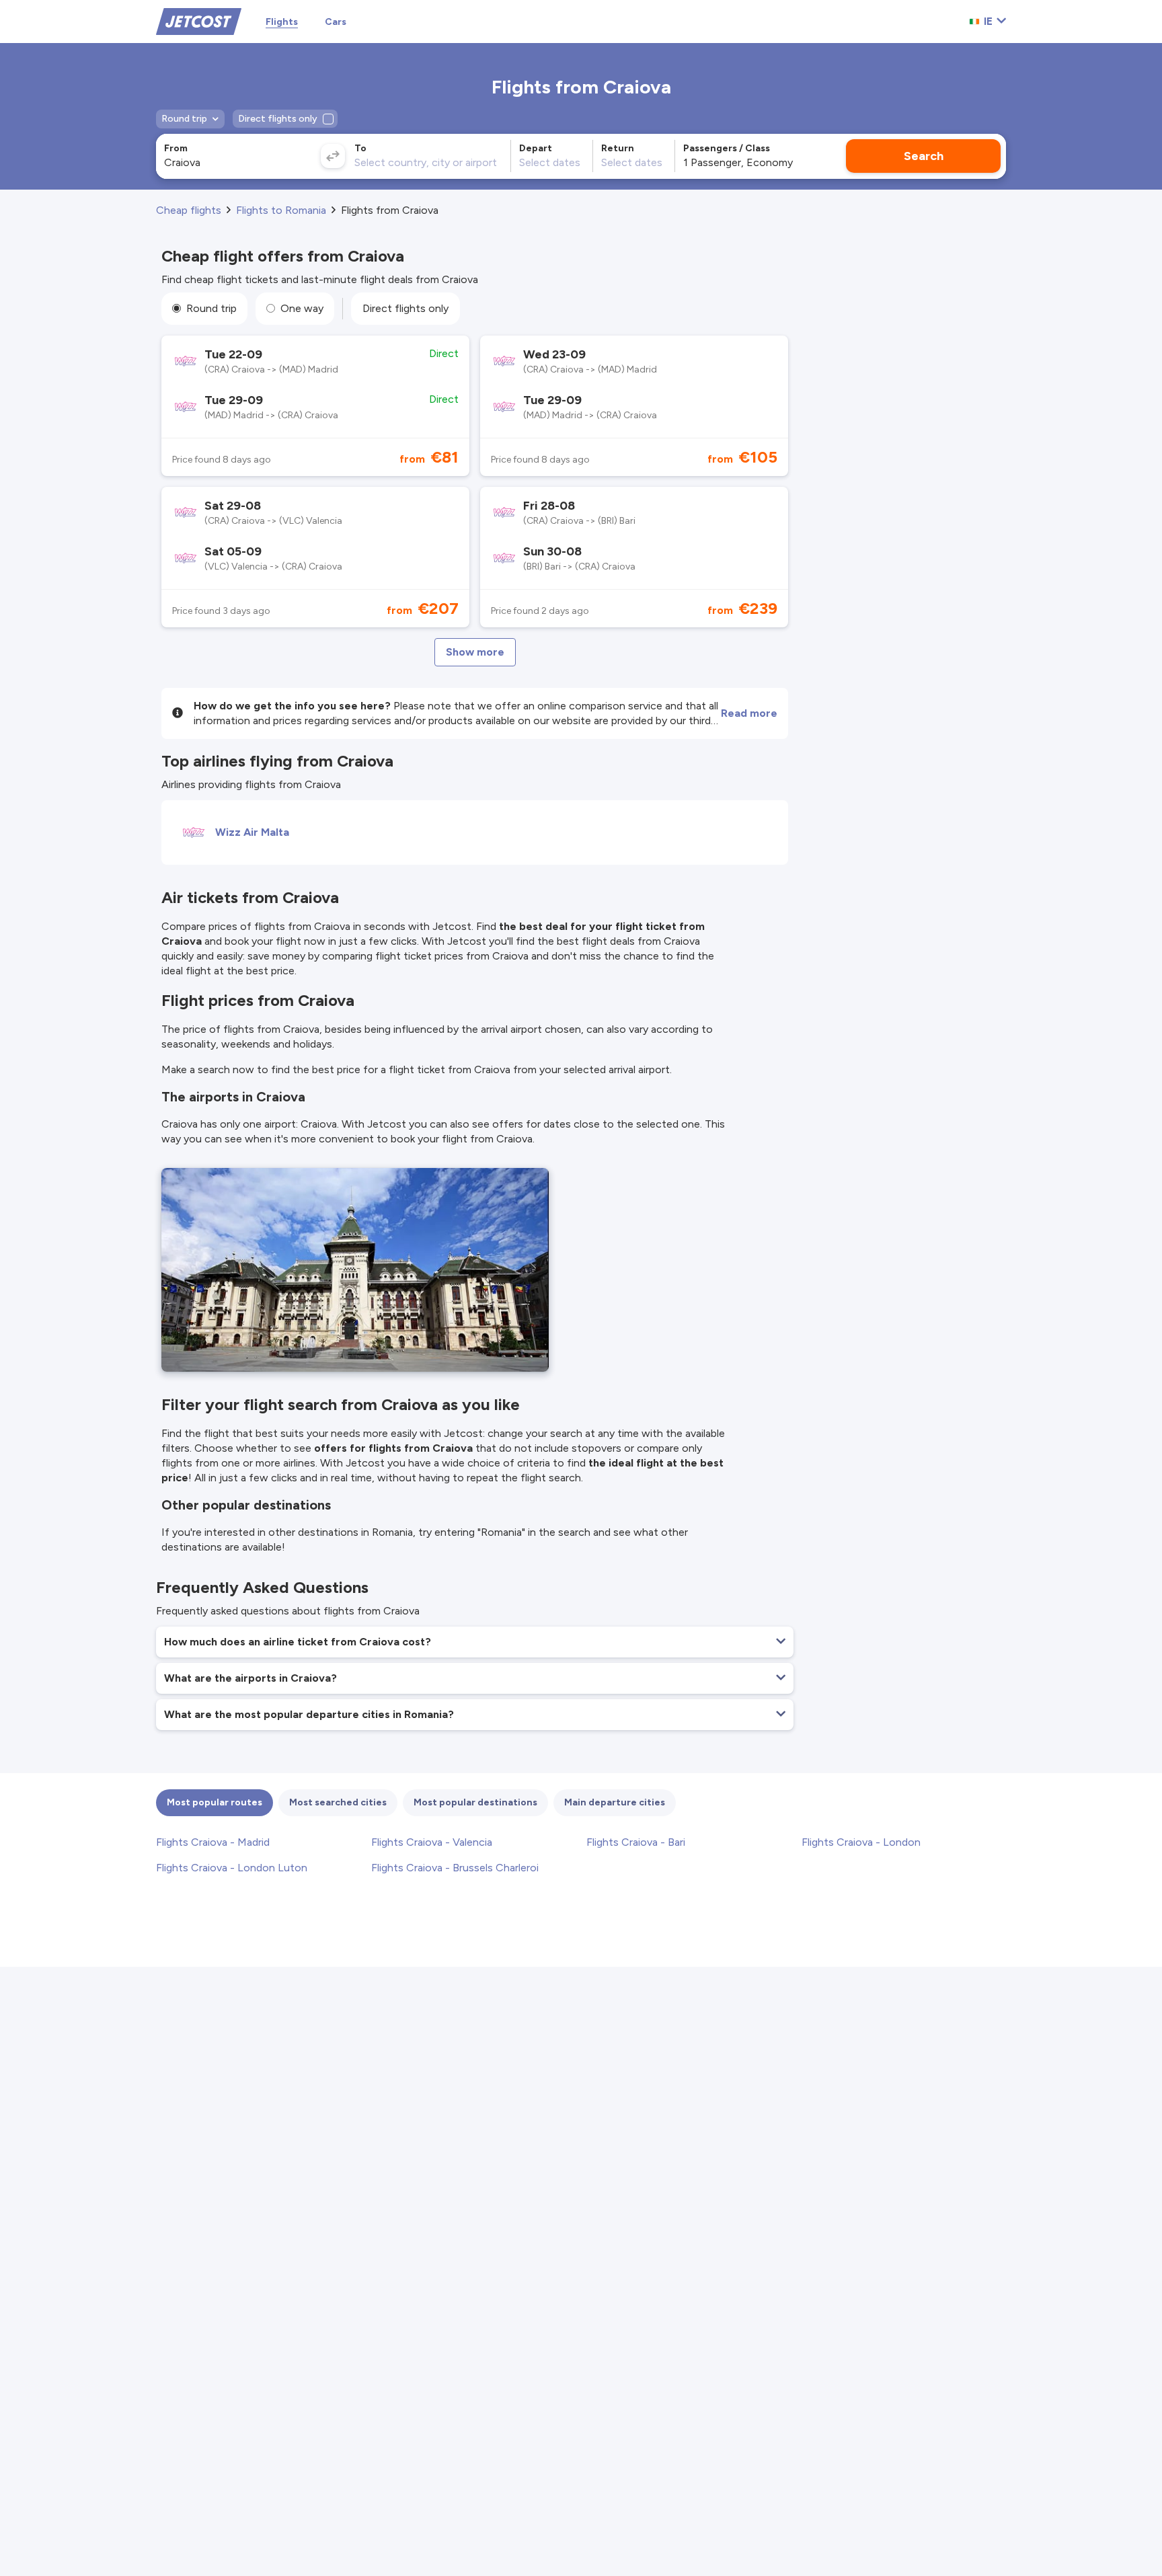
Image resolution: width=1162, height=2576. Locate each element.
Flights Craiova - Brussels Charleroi (455, 1868)
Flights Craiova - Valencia (432, 1842)
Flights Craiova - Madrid (213, 1842)
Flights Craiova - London (861, 1842)
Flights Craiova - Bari (636, 1842)
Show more (475, 652)
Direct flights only (405, 308)
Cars (336, 22)
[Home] (199, 21)
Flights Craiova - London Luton (232, 1868)
